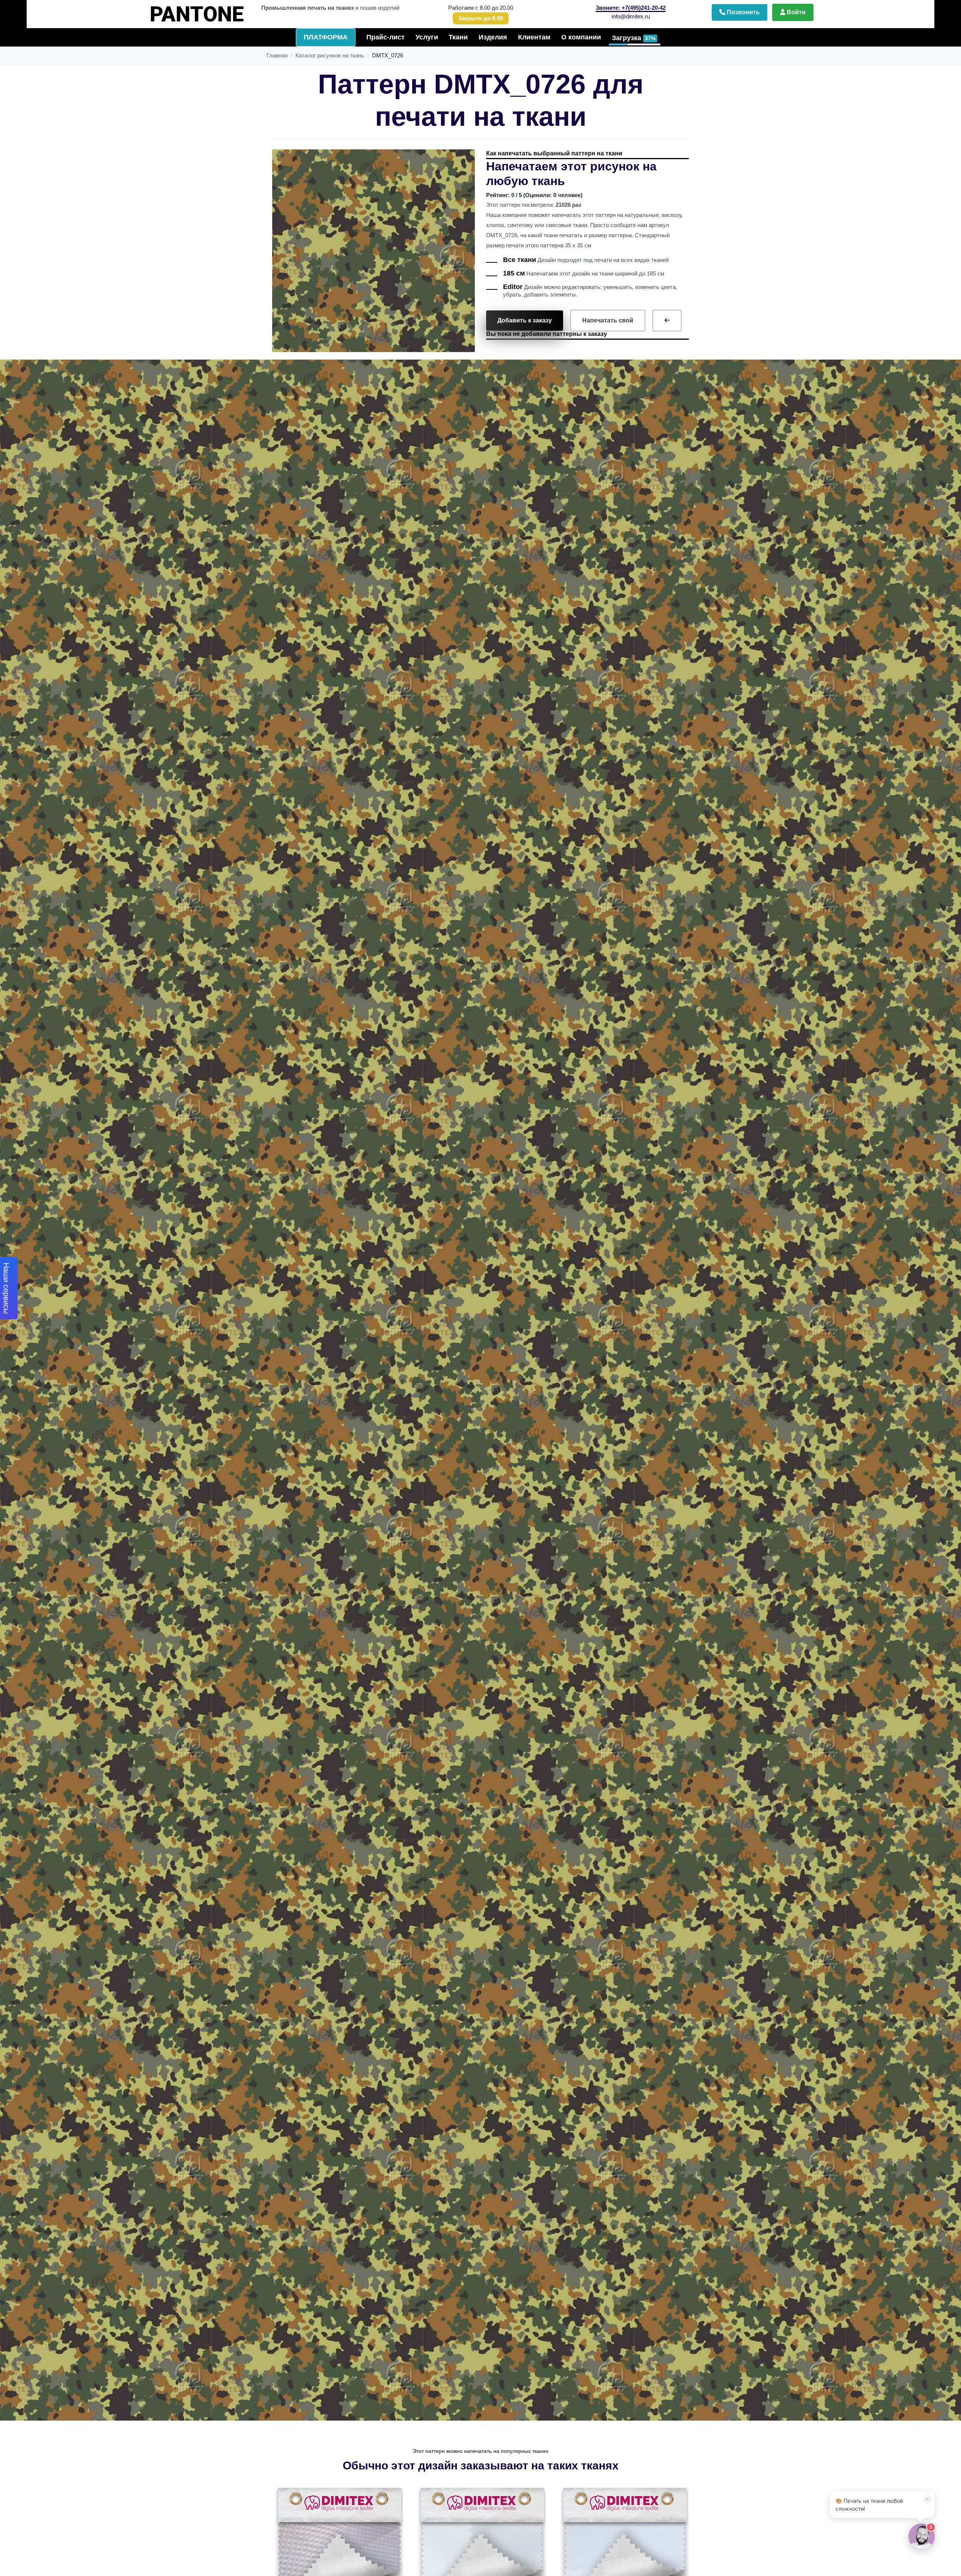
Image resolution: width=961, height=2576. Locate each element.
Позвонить (743, 12)
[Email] (899, 2312)
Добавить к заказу (525, 320)
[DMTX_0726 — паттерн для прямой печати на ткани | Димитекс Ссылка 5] (667, 321)
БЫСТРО (211, 11)
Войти (795, 12)
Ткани (458, 37)
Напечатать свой (608, 320)
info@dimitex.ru (631, 16)
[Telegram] (836, 2312)
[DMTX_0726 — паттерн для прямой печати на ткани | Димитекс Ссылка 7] (481, 2551)
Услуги (427, 37)
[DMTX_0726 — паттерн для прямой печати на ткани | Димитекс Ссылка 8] (624, 2551)
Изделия (493, 37)
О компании (581, 37)
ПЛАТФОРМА (326, 37)
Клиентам (534, 37)
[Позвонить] (868, 2312)
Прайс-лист (386, 37)
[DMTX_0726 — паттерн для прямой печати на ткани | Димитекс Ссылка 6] (339, 2551)
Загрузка (634, 38)
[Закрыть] (925, 2312)
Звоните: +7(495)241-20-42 (631, 8)
